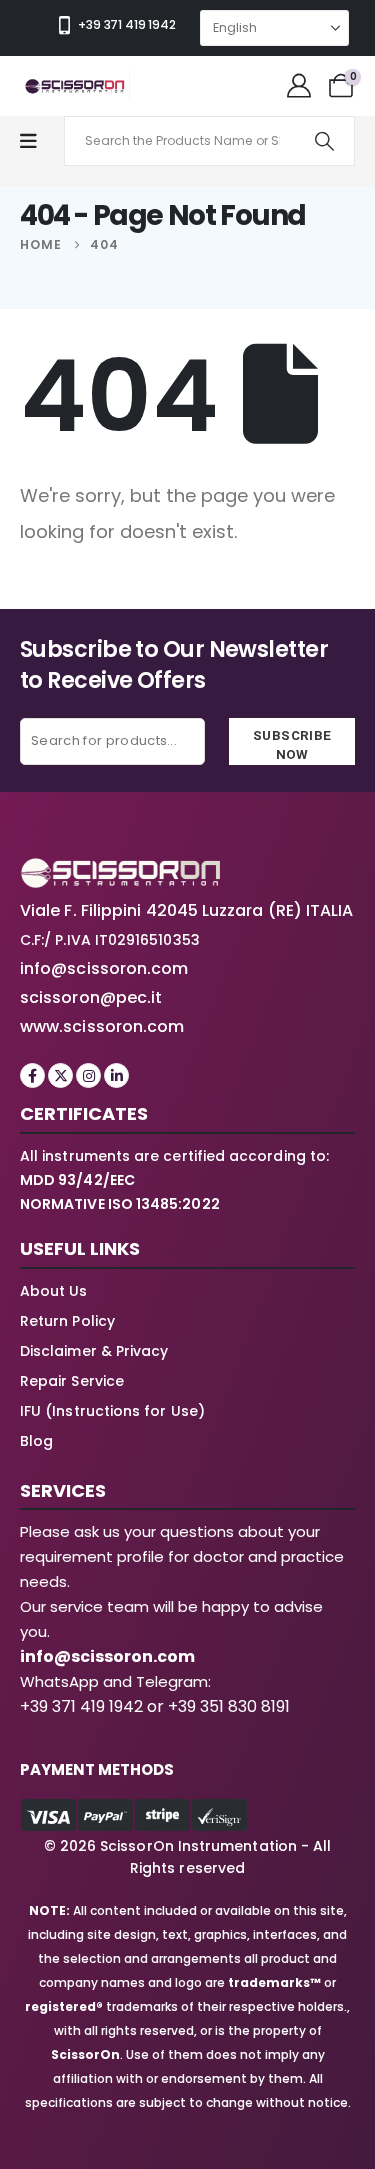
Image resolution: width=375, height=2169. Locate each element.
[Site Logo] (75, 86)
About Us (54, 1291)
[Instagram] (88, 1075)
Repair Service (72, 1381)
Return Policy (67, 1321)
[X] (60, 1075)
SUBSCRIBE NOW (292, 745)
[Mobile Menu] (38, 141)
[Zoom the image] (120, 869)
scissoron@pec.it (91, 997)
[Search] (324, 141)
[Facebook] (32, 1075)
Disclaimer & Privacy (94, 1351)
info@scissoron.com (104, 968)
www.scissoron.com (102, 1026)
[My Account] (298, 86)
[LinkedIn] (116, 1075)
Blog (36, 1441)
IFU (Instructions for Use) (112, 1411)
